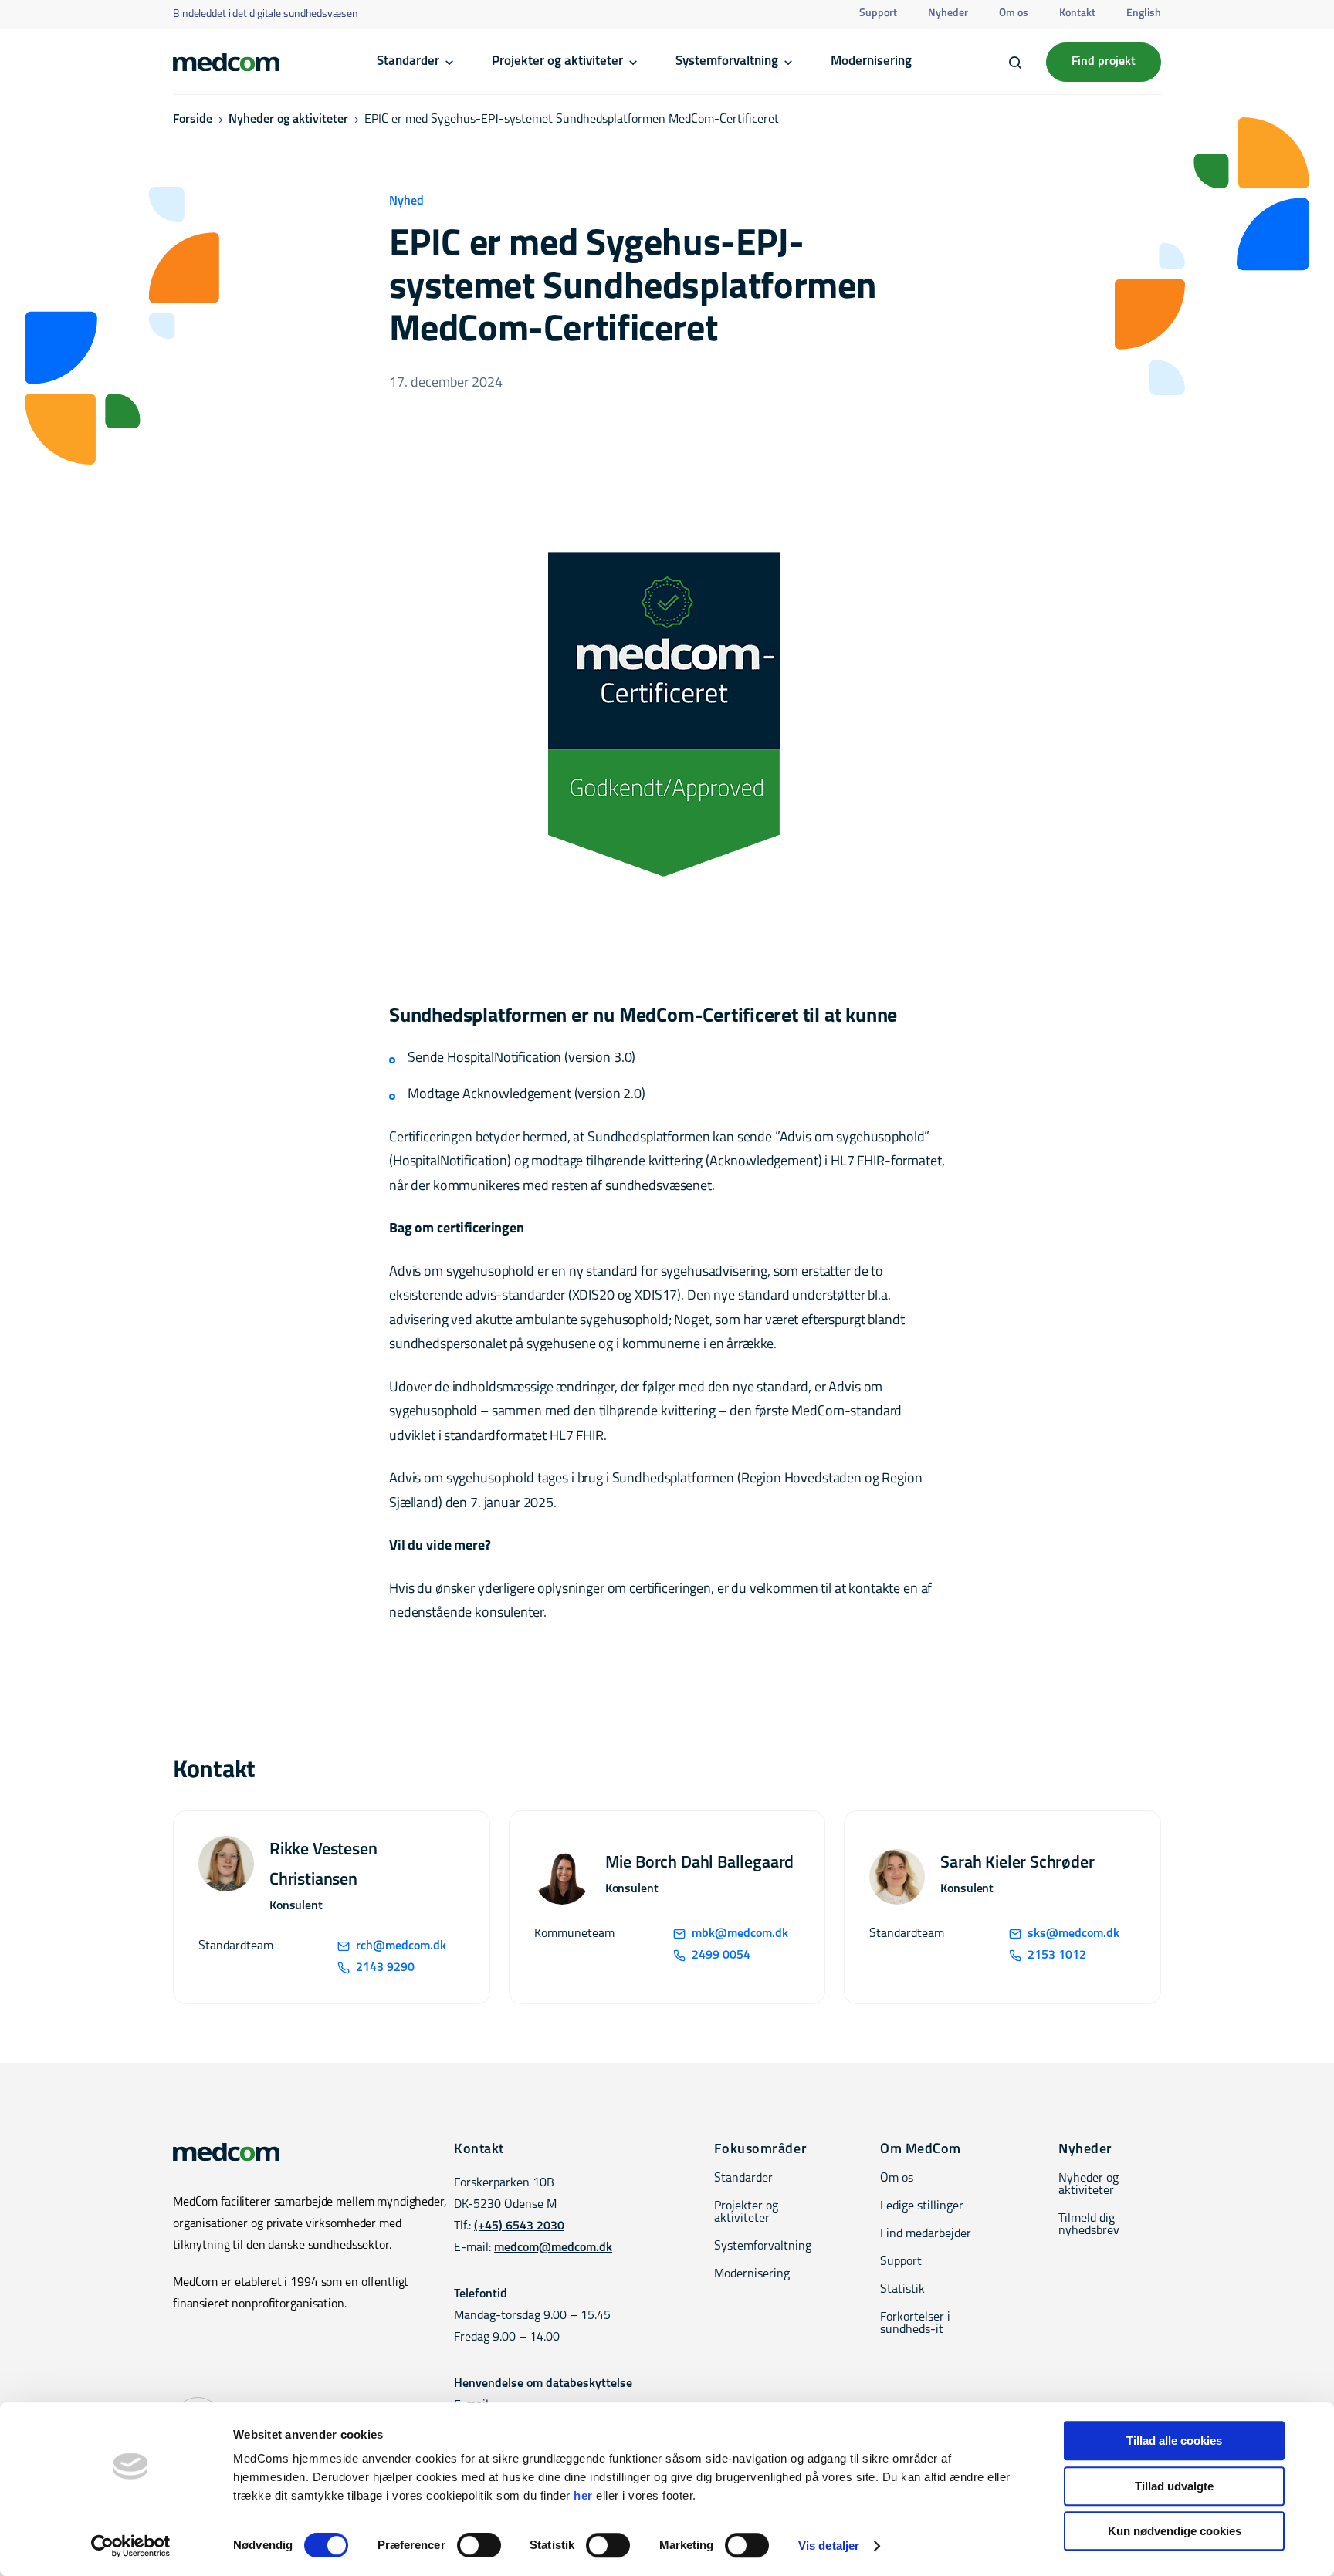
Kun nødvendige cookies (1175, 2531)
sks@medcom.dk (1073, 1934)
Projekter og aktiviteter (557, 61)
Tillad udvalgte (1174, 2486)
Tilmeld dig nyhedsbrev (1089, 2225)
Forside (193, 120)
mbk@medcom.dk (740, 1934)
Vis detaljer (829, 2546)
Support (878, 14)
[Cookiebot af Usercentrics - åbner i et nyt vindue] (131, 2546)
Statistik (902, 2290)
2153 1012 (1057, 1956)
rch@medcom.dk (401, 1946)
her (583, 2495)
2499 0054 (721, 1956)
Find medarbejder (926, 2234)
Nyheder (948, 14)
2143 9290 (385, 1968)
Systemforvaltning (727, 61)
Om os (1014, 14)
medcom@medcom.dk (553, 2248)
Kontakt (1077, 14)
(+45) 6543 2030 (519, 2226)
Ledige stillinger (922, 2206)
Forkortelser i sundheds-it (915, 2324)
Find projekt (1104, 62)
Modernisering (871, 61)
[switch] (479, 2545)
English (1144, 14)
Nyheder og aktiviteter (288, 120)
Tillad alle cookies (1174, 2441)
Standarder (408, 61)
